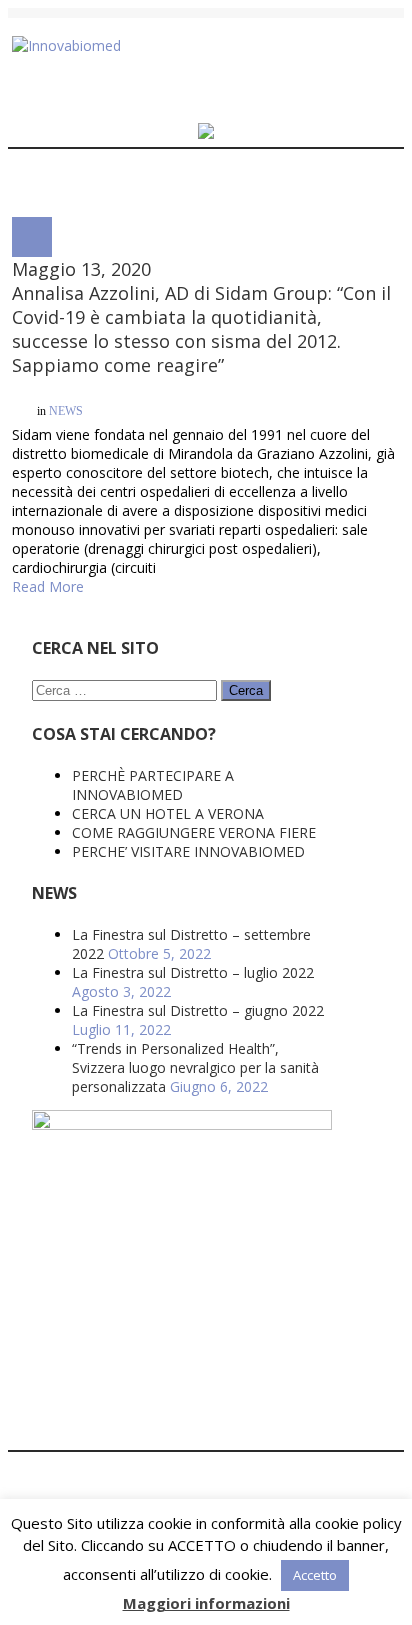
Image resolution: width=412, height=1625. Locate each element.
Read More (48, 513)
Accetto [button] (315, 1575)
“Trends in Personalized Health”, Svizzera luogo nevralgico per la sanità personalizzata (195, 994)
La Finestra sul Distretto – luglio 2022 (193, 899)
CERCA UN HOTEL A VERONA (168, 740)
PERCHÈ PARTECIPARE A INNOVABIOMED (153, 712)
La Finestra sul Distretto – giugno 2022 (198, 937)
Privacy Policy (106, 1489)
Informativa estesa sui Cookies (254, 1489)
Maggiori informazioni (206, 1603)
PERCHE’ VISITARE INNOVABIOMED (188, 778)
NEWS (66, 414)
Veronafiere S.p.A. (189, 1471)
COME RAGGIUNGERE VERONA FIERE (194, 759)
